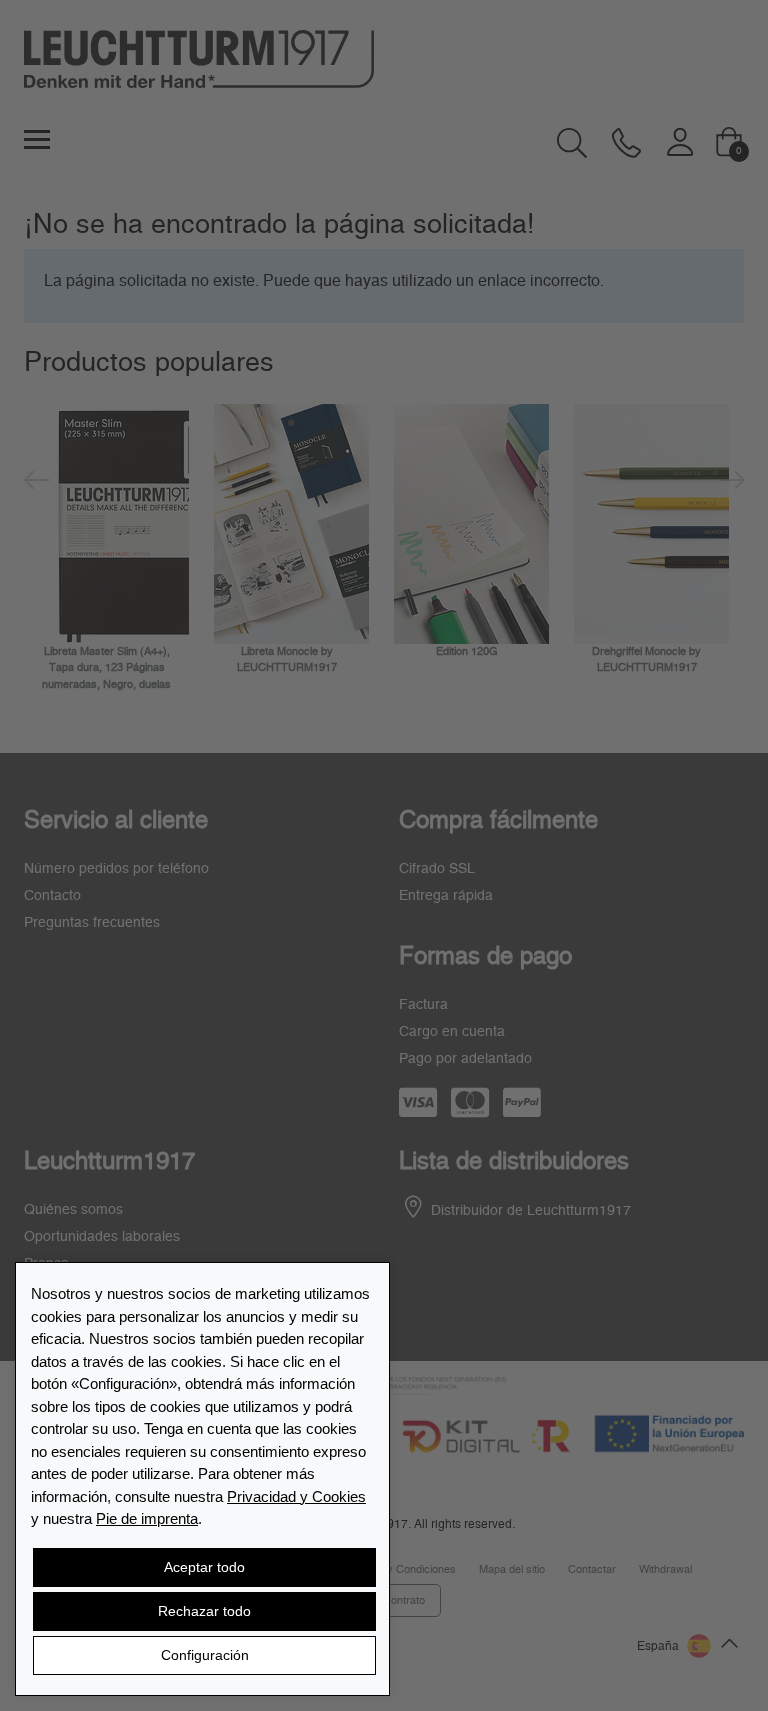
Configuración (205, 1655)
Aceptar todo (204, 1567)
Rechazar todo (204, 1611)
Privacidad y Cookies (296, 1496)
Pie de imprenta (147, 1518)
